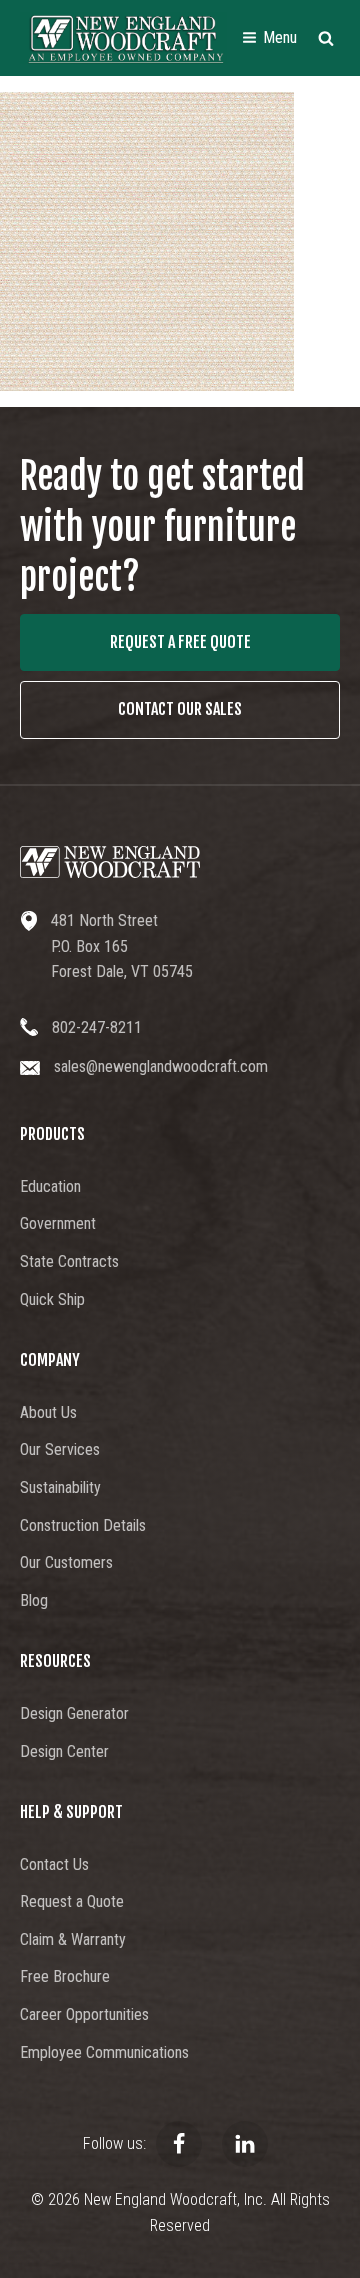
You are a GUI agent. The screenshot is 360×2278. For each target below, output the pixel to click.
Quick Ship (52, 1299)
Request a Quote (72, 1901)
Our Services (60, 1449)
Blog (34, 1600)
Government (58, 1223)
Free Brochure (65, 1976)
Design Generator (74, 1713)
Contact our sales (180, 709)
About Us (48, 1412)
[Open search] (326, 38)
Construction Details (83, 1525)
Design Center (64, 1751)
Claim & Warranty (73, 1939)
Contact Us (54, 1864)
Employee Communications (104, 2052)
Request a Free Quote (180, 642)
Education (50, 1186)
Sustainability (60, 1487)
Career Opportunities (84, 2014)
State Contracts (69, 1261)
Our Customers (66, 1562)
